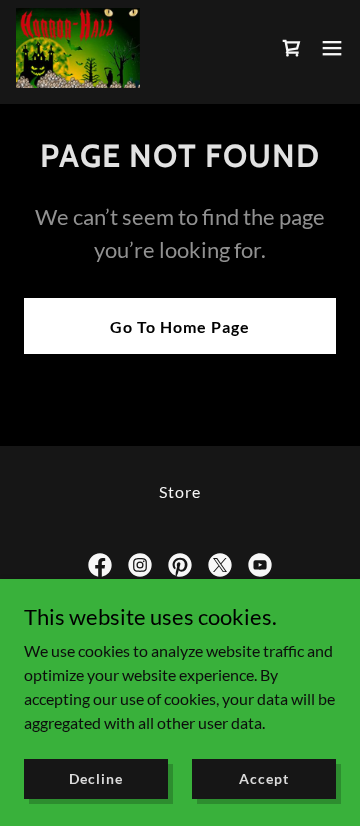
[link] (78, 48)
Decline (95, 778)
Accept (263, 778)
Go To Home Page (180, 326)
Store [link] (180, 491)
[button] (332, 48)
